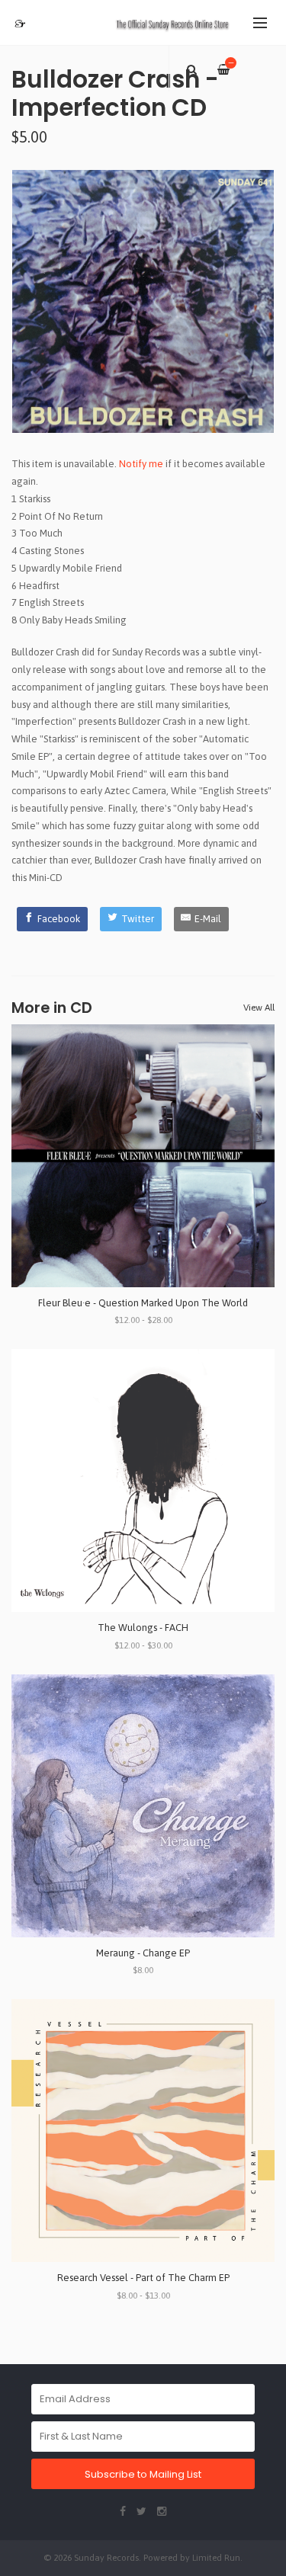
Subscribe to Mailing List (143, 2474)
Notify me (141, 464)
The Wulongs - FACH (143, 1628)
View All (259, 1008)
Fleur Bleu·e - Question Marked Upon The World (143, 1303)
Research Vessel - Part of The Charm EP (143, 2278)
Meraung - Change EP (143, 1953)
